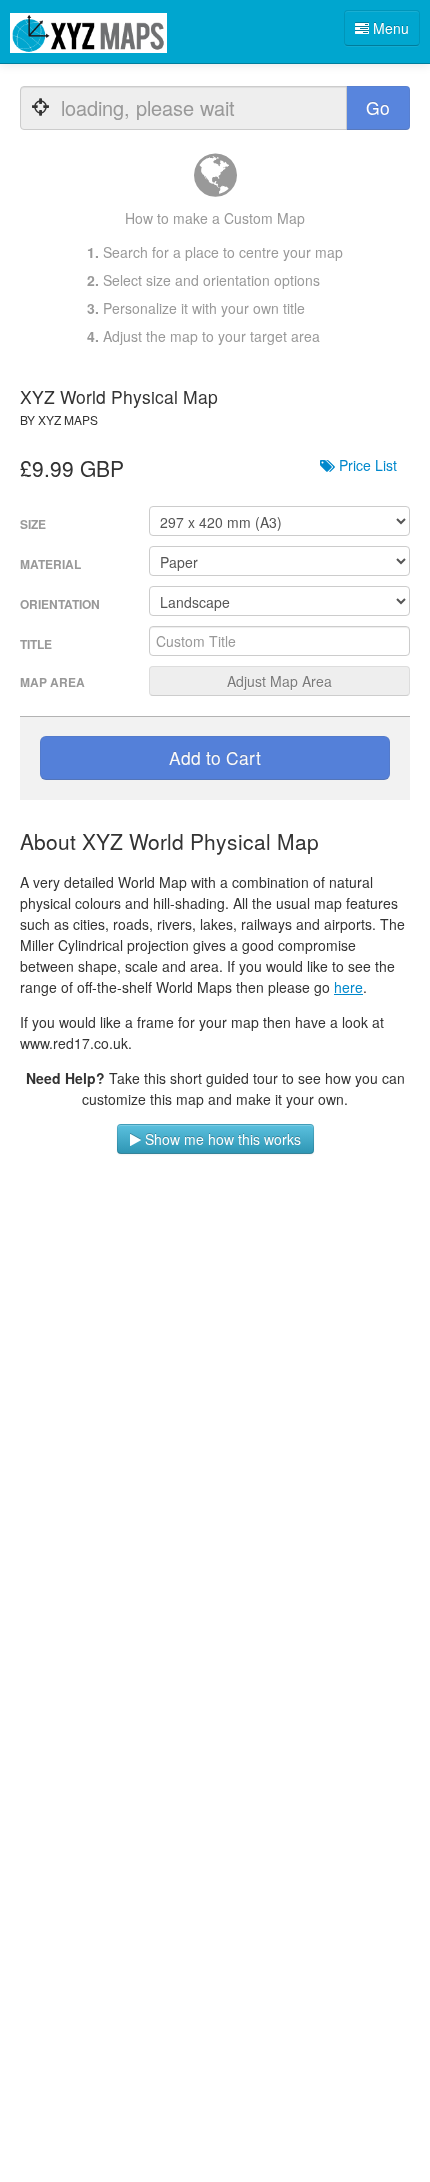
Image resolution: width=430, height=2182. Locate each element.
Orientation (60, 604)
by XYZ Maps (59, 419)
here (348, 987)
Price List (366, 465)
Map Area (52, 682)
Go (378, 107)
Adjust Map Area (279, 681)
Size (33, 524)
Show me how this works (221, 1139)
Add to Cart (215, 757)
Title (36, 644)
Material (50, 564)
